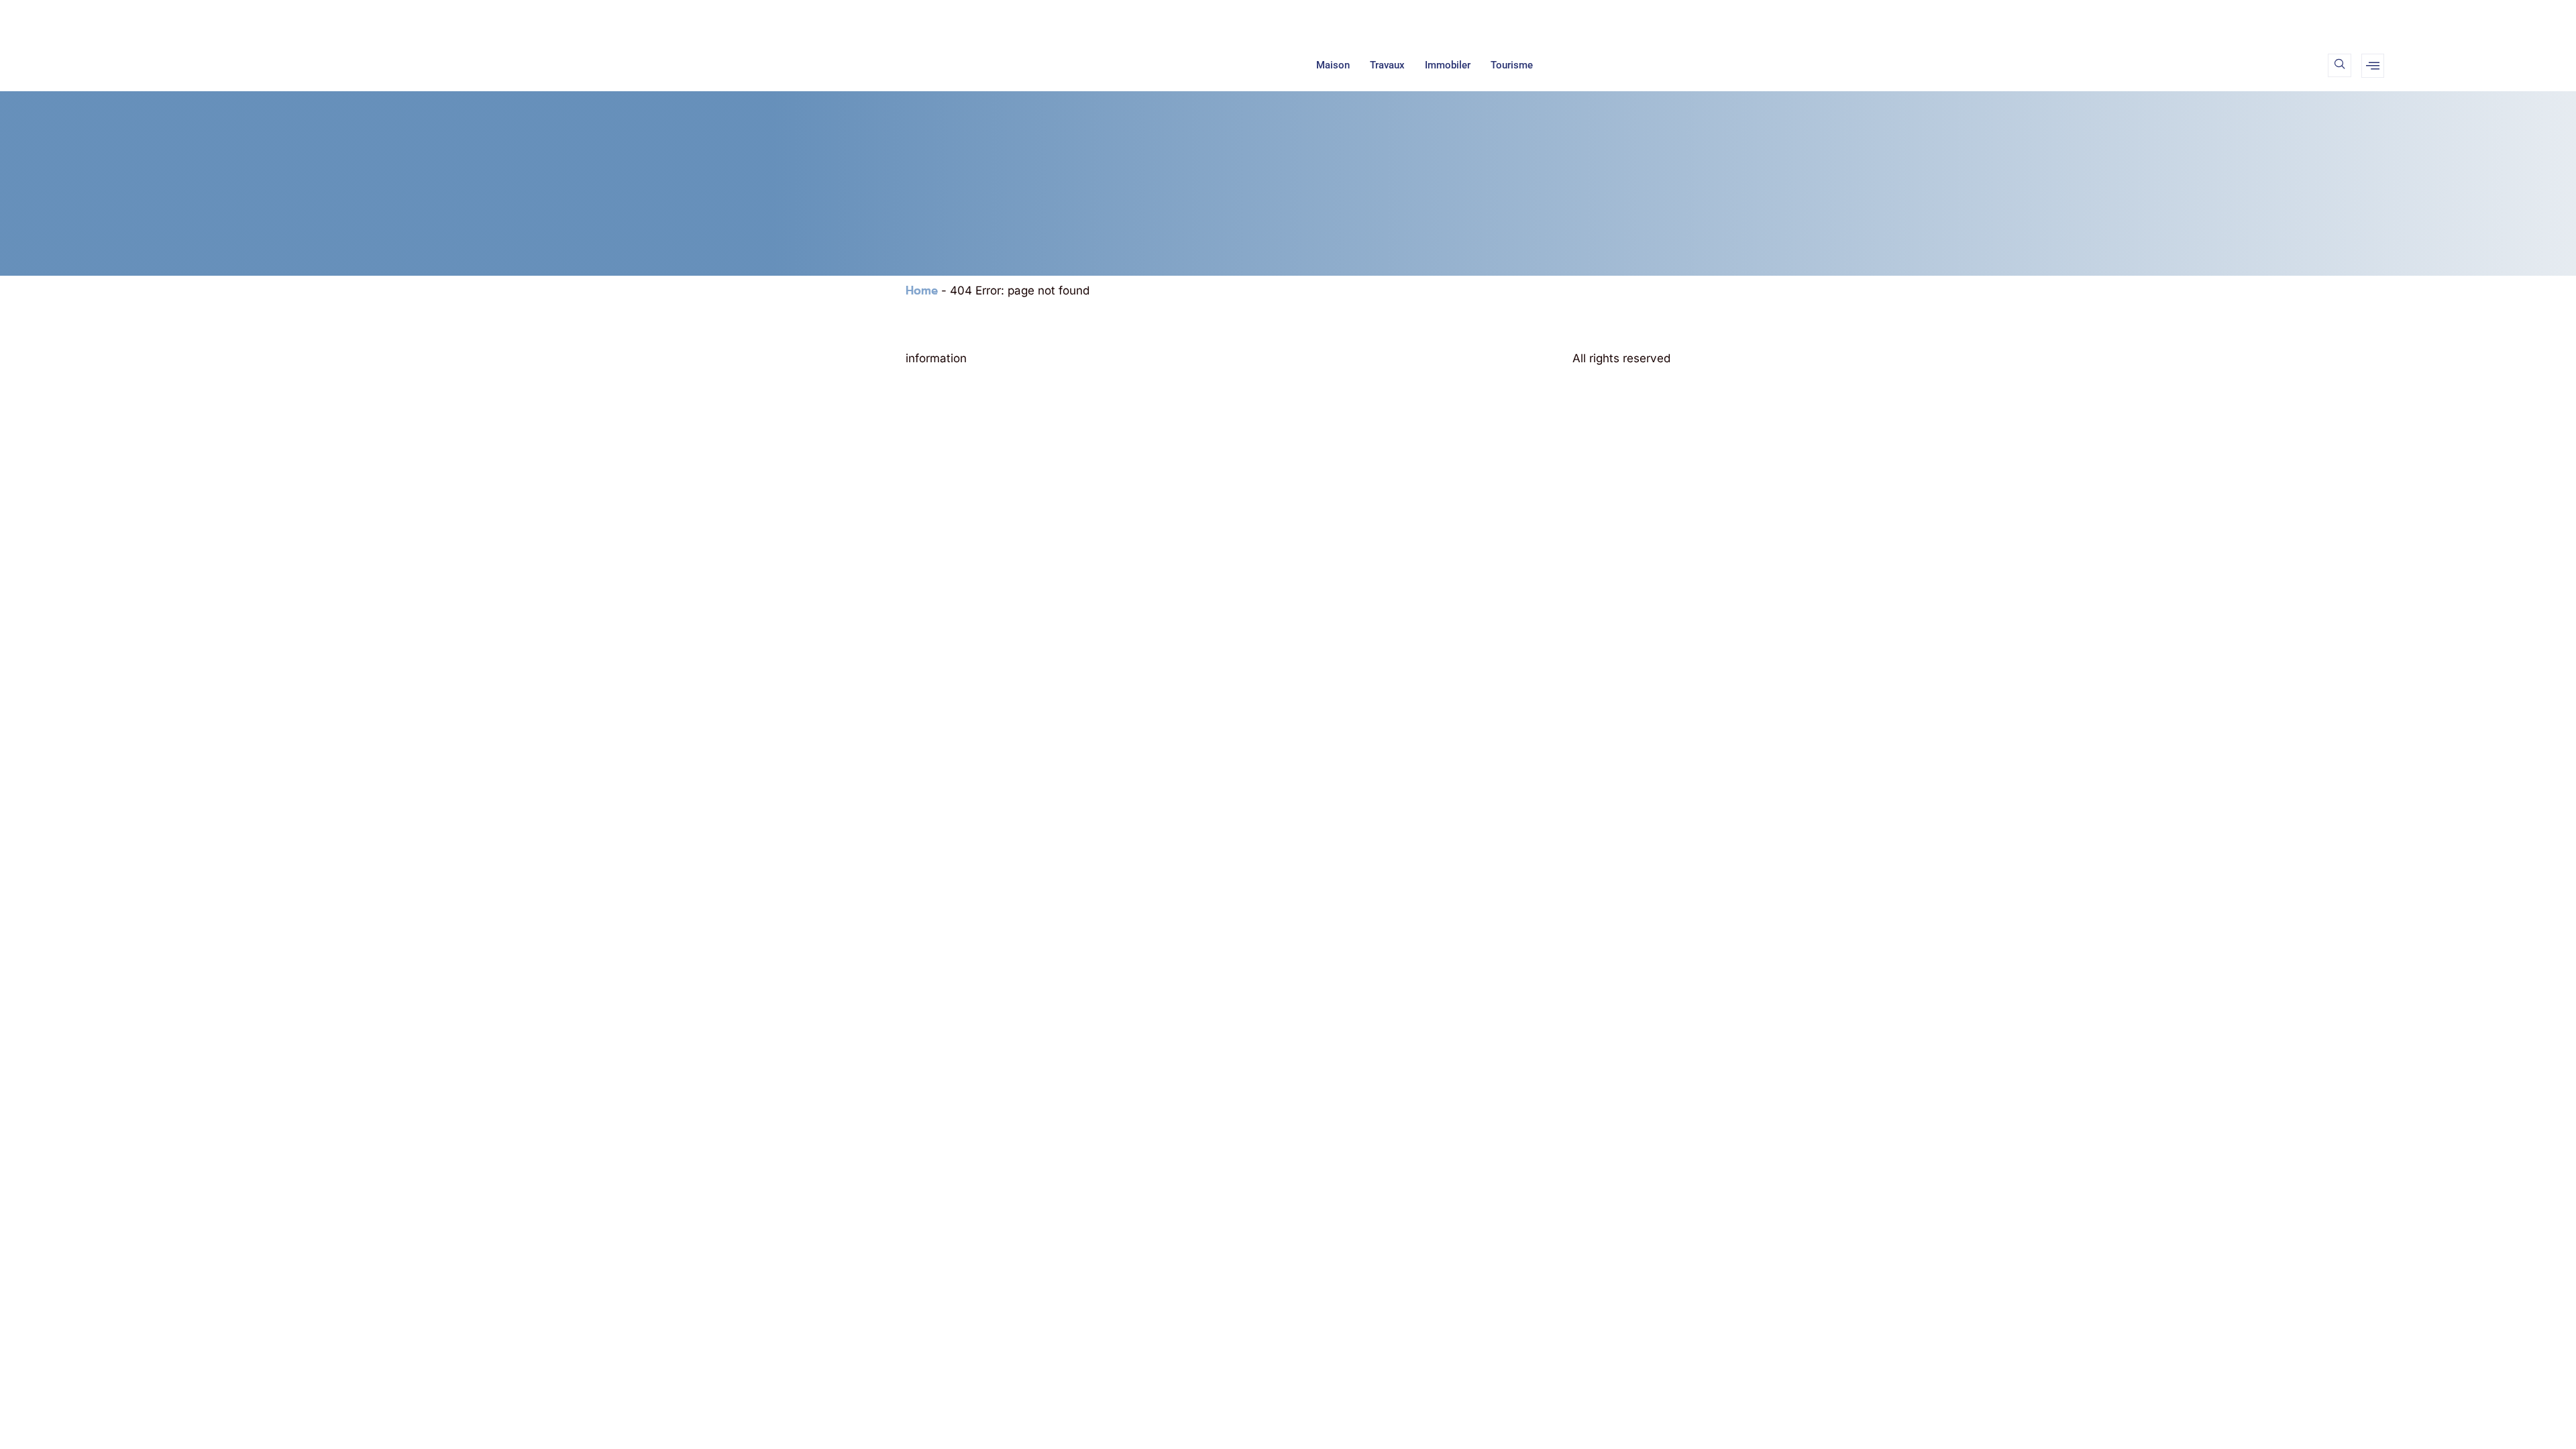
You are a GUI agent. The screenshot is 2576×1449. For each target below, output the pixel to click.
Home (922, 290)
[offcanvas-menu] (2373, 66)
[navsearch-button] (2340, 65)
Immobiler (1448, 65)
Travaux (1387, 65)
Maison (1333, 65)
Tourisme (1512, 65)
